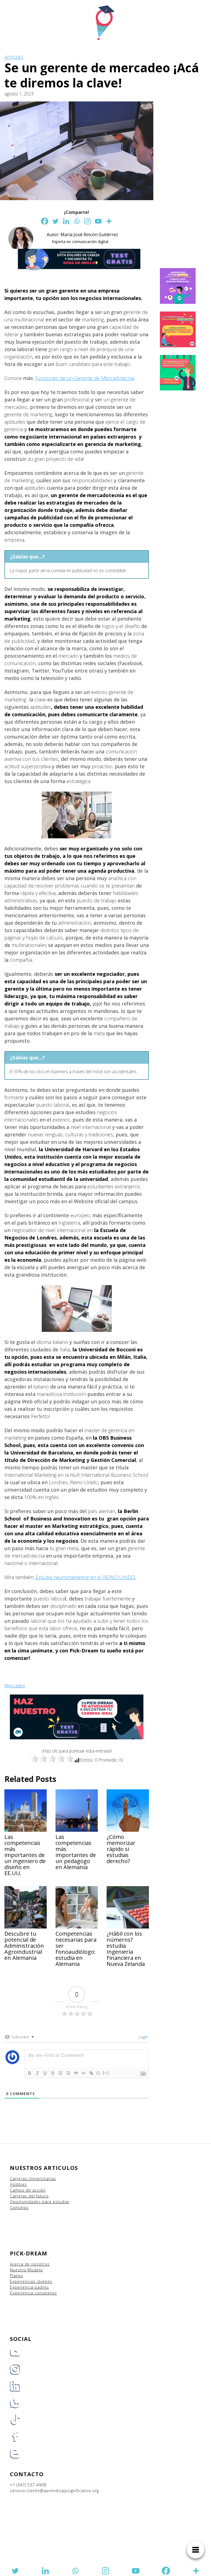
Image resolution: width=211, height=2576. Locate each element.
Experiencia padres (29, 2287)
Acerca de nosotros (30, 2264)
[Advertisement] (185, 184)
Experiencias (23, 2281)
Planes (16, 2276)
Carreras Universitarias (33, 2179)
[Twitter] (55, 221)
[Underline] (45, 2073)
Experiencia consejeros (33, 2293)
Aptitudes (14, 57)
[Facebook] (45, 221)
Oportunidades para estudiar (40, 2202)
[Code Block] (84, 2073)
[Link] (91, 2073)
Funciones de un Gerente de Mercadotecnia (85, 378)
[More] (109, 221)
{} (98, 2073)
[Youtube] (98, 221)
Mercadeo (15, 1686)
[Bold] (30, 2073)
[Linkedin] (66, 221)
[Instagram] (88, 221)
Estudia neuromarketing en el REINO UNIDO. (85, 1577)
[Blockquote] (76, 2073)
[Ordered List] (60, 2073)
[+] (106, 2073)
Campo (17, 2190)
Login (143, 2037)
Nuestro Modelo (26, 2270)
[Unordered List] (68, 2073)
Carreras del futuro (29, 2196)
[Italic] (37, 2073)
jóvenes (45, 2281)
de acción (36, 2190)
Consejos (19, 2207)
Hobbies (18, 2184)
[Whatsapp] (77, 221)
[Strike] (53, 2073)
